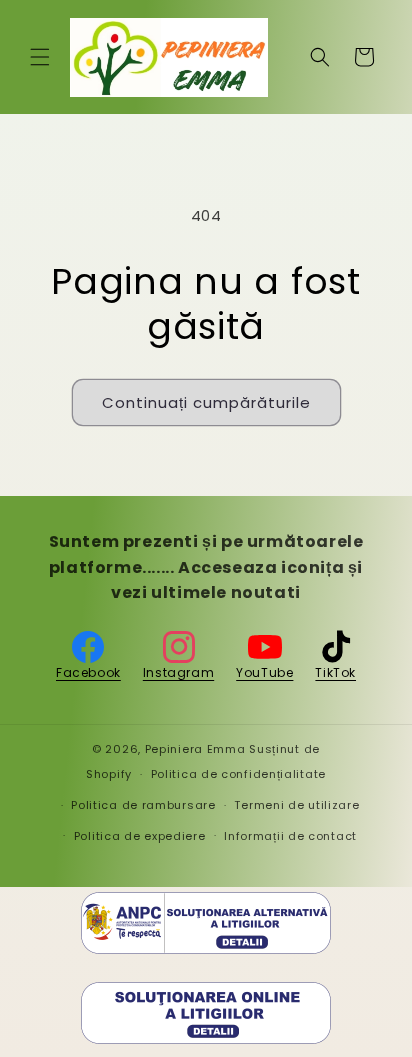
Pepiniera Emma (195, 749)
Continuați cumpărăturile (206, 402)
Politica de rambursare (143, 805)
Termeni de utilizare (296, 805)
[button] (40, 57)
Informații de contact (290, 836)
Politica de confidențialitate (238, 774)
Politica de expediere (140, 836)
